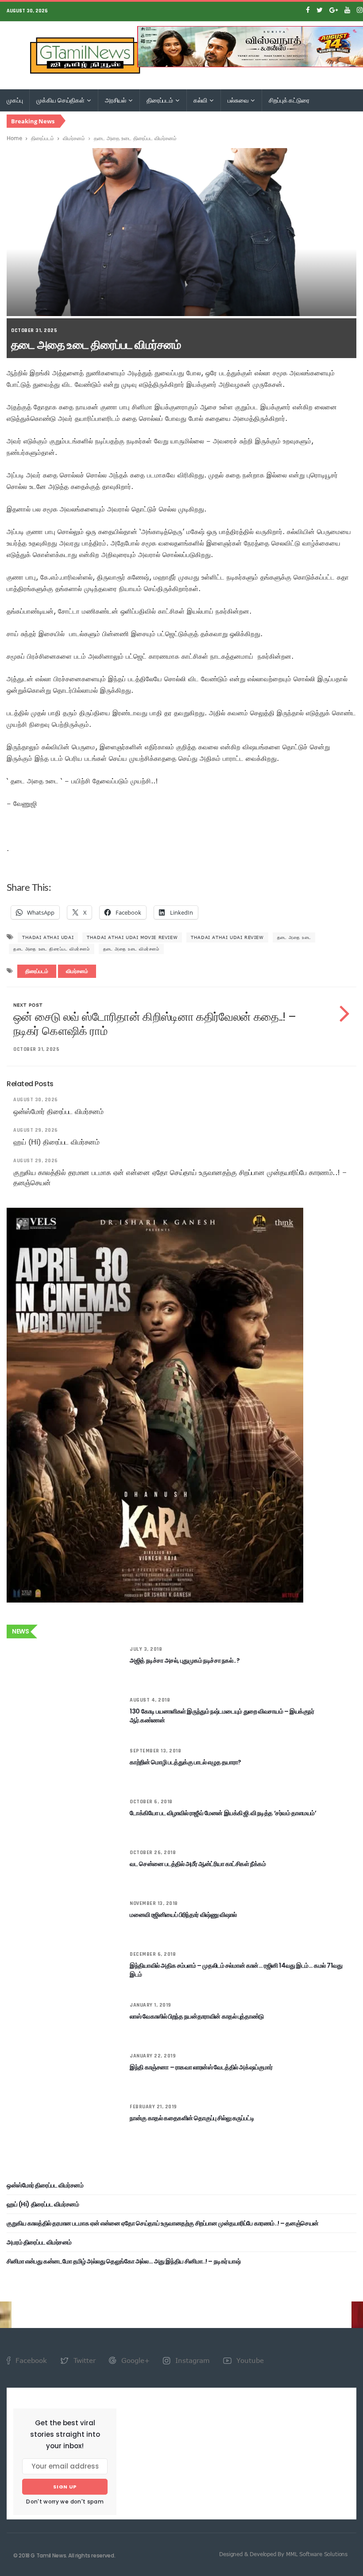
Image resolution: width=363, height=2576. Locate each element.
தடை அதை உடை (294, 937)
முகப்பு (15, 100)
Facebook (30, 2360)
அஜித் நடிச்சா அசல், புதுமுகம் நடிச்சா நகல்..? (185, 1660)
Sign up (65, 2487)
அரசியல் (116, 100)
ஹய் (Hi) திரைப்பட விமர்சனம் (56, 1142)
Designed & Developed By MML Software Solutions (283, 2554)
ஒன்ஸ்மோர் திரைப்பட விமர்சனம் (58, 1111)
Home (14, 138)
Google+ (134, 2360)
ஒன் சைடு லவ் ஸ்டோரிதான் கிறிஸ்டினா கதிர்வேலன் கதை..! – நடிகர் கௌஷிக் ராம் (154, 1024)
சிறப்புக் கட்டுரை (289, 100)
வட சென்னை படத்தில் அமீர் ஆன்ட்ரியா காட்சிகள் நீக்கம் (198, 1864)
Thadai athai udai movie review (132, 937)
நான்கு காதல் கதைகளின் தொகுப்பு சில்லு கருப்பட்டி (192, 2118)
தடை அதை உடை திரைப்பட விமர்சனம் (52, 949)
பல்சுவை (239, 100)
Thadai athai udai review (227, 937)
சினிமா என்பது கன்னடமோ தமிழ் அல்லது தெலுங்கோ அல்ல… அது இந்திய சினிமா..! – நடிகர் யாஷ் (124, 2261)
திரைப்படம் (160, 100)
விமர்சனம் (74, 138)
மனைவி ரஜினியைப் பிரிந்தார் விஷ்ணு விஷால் (183, 1915)
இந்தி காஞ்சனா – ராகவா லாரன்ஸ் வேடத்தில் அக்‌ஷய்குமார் (201, 2067)
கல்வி (201, 100)
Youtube (249, 2360)
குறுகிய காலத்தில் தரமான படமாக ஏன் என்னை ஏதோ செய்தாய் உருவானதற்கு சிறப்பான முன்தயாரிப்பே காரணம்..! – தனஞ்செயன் (163, 2223)
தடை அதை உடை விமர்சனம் (131, 949)
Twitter (83, 2360)
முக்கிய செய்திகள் (61, 100)
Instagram (191, 2360)
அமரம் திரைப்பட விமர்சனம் (39, 2242)
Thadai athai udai (48, 937)
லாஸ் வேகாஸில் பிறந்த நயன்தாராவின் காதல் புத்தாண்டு (197, 2016)
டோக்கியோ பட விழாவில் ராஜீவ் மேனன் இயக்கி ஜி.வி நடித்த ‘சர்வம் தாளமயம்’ (223, 1813)
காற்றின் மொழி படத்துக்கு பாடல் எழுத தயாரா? (185, 1762)
